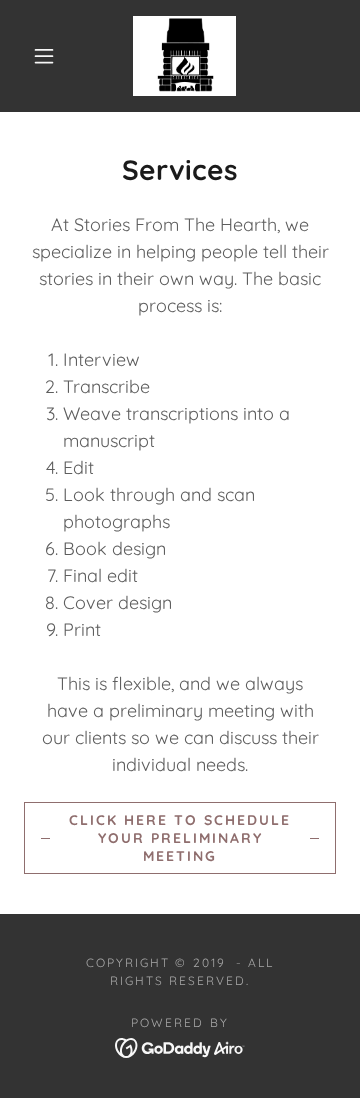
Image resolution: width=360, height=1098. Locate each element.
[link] (185, 56)
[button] (44, 56)
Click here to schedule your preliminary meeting (180, 838)
